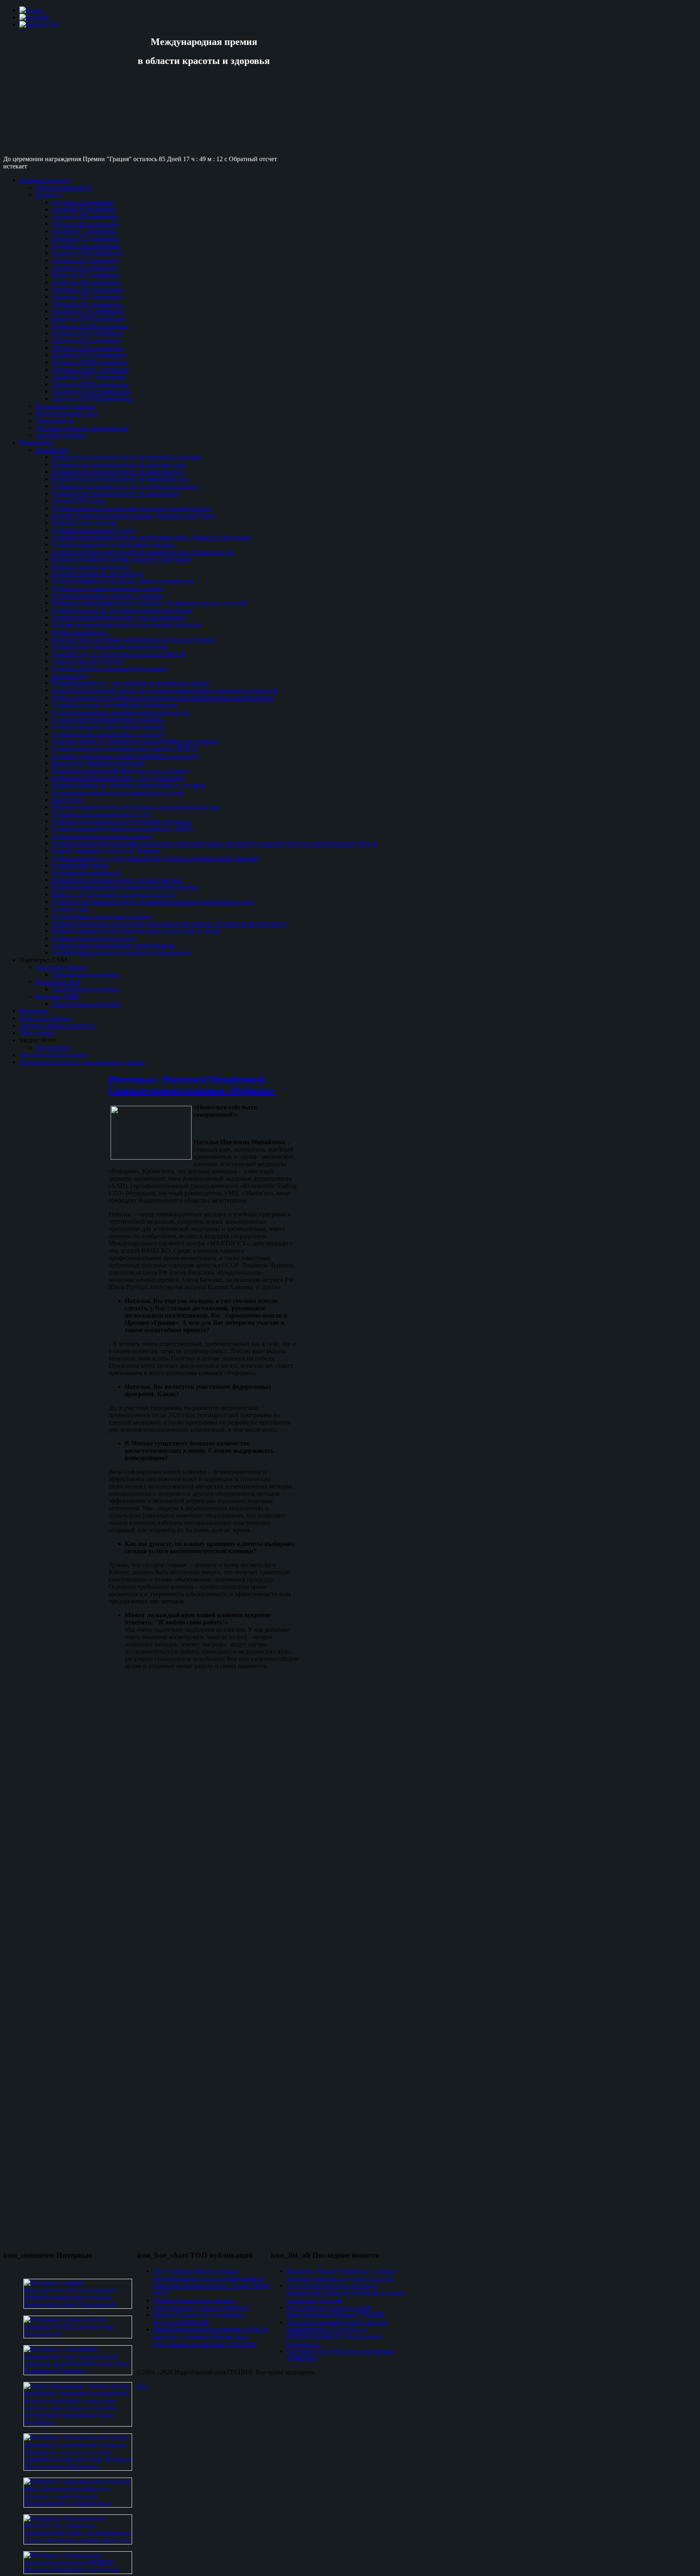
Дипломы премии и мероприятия (82, 428)
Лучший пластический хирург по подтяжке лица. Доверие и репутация (151, 537)
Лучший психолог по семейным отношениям (114, 705)
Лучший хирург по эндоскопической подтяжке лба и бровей (136, 741)
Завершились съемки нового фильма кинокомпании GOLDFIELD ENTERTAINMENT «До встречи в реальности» (337, 2333)
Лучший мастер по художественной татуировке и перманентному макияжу (156, 858)
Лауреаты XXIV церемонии (90, 369)
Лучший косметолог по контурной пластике (113, 544)
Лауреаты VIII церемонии (87, 253)
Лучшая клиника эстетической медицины (110, 668)
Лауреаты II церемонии (84, 209)
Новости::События (45, 1018)
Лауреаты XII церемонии (86, 282)
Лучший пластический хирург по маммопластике (121, 479)
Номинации (52, 450)
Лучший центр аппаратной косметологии (109, 646)
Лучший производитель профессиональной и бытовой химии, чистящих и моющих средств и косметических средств (215, 843)
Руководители (55, 420)
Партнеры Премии (62, 967)
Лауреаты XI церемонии (85, 275)
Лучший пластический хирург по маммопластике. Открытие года (143, 552)
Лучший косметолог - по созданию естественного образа (130, 683)
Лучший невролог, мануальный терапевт (108, 727)
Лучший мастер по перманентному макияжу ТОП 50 (125, 748)
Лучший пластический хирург (94, 530)
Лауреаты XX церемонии (87, 340)
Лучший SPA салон (79, 501)
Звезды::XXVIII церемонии (57, 1025)
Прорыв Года (70, 676)
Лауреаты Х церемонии (84, 267)
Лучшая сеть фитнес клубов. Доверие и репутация (122, 559)
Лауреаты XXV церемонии (89, 377)
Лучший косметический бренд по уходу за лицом (120, 770)
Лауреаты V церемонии (84, 231)
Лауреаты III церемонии (85, 216)
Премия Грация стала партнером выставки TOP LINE (198, 2318)
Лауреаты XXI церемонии (88, 348)
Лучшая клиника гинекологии (94, 938)
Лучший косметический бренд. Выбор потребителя (123, 581)
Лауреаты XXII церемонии (89, 355)
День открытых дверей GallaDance (201, 2307)
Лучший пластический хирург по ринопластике (118, 472)
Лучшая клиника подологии (91, 566)
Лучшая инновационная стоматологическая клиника (125, 887)
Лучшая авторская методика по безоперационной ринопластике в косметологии (163, 697)
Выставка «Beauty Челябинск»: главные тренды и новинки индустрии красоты (342, 2275)
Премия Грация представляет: (194, 2300)
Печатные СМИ (58, 982)
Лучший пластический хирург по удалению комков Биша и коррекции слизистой (165, 690)
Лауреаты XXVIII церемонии (92, 399)
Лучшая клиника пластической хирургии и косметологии (132, 508)
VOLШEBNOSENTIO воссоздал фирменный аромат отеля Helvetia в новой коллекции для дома (345, 2293)
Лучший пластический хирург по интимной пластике (127, 457)
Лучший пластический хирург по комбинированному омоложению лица (153, 902)
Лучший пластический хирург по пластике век (117, 880)
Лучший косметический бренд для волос (108, 734)
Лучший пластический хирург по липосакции (116, 493)
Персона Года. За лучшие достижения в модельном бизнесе (134, 639)
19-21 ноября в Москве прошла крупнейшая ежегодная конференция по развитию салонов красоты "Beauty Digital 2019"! (211, 2282)
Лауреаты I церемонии (83, 202)
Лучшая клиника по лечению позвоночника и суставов (128, 785)
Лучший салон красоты (84, 523)
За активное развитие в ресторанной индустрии (118, 792)
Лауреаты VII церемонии (86, 246)
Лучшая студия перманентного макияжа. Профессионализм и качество (150, 603)
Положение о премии (65, 406)
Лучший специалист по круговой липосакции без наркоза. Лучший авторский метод (170, 923)
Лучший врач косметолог (87, 872)
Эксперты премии (61, 435)
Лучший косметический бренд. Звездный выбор (118, 778)
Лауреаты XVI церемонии (88, 311)
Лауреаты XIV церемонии (88, 297)
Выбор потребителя (79, 632)
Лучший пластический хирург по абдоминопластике (125, 486)
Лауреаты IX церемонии (85, 260)
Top (142, 2386)
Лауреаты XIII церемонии (87, 289)
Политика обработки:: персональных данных (82, 1062)
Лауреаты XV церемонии (87, 304)
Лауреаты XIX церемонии (88, 333)
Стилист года (70, 909)
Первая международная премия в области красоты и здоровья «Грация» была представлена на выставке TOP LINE (211, 2336)
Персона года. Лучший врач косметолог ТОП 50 (119, 654)
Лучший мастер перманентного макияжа (108, 719)
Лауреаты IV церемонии (85, 224)
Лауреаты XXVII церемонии (91, 391)
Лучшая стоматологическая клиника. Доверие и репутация (133, 515)
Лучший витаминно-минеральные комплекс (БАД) (122, 829)
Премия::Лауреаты (45, 180)
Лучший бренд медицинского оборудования (113, 945)
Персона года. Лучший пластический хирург (114, 894)
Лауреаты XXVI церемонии (90, 384)
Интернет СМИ (57, 996)
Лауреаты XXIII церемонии (90, 362)
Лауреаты (49, 195)
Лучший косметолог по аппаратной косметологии (121, 712)
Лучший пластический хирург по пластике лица (119, 464)
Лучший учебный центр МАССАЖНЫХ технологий (125, 756)
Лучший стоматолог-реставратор (97, 574)
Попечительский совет (67, 413)
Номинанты (36, 442)
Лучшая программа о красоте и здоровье (108, 595)
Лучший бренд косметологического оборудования (121, 953)
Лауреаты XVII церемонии (89, 318)
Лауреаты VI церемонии (85, 238)
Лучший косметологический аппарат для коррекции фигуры (136, 807)
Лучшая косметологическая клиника (102, 836)
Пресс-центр (37, 1033)
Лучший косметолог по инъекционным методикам (122, 610)
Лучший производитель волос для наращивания (118, 617)
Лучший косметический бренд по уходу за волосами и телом (136, 931)
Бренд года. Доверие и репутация (98, 763)
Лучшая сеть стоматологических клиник (108, 588)
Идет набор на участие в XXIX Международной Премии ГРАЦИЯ (335, 2311)
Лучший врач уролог (81, 865)
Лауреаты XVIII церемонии (90, 326)
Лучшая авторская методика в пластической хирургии (127, 625)
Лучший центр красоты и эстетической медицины (122, 821)
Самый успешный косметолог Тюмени (106, 851)
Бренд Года (67, 799)
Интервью (34, 1011)
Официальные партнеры (86, 974)
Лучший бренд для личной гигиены (102, 916)
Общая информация (63, 187)
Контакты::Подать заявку (54, 1055)
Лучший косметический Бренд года (101, 814)
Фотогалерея (53, 1047)
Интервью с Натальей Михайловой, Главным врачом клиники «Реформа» (192, 1085)
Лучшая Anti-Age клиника (88, 661)
